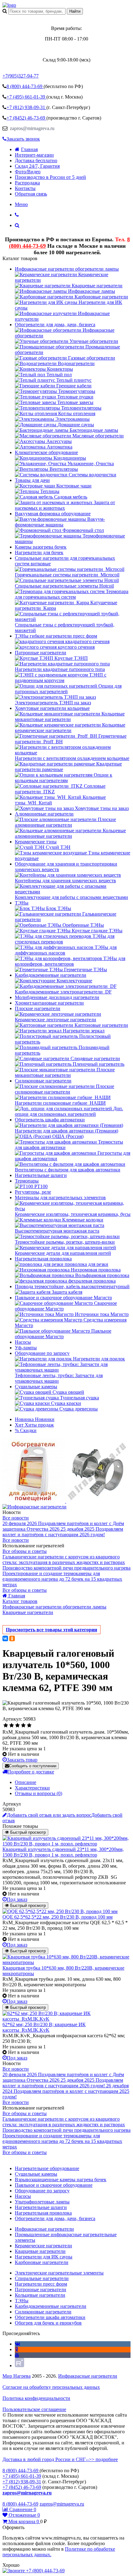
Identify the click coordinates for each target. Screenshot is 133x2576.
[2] (12, 1726)
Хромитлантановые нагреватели (49, 1003)
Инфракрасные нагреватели (88, 2376)
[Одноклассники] (12, 1638)
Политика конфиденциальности (36, 2398)
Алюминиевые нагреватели (44, 814)
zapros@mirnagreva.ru (32, 128)
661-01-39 (26, 97)
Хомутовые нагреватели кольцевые (52, 708)
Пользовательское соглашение (34, 2409)
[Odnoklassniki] (17, 2349)
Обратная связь (31, 194)
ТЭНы (22, 903)
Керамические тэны (36, 842)
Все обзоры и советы (25, 1551)
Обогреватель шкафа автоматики (50, 1120)
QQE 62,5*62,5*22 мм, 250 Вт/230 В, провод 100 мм (58, 1917)
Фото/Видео (28, 172)
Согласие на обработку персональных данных (51, 2387)
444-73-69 (25, 86)
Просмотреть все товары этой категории (51, 1630)
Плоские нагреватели (38, 1008)
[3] (17, 1726)
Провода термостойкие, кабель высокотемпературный (72, 1286)
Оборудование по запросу (42, 1353)
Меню (21, 204)
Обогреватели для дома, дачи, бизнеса (55, 325)
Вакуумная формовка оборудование (53, 514)
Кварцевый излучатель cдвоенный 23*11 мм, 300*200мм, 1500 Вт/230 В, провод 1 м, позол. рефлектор (63, 1852)
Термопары (27, 1181)
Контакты (25, 188)
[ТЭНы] (9, 5)
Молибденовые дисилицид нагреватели (57, 997)
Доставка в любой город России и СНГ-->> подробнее (60, 2459)
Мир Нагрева (17, 2376)
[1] (6, 1726)
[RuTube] (19, 2365)
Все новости (16, 1518)
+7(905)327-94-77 (21, 76)
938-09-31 (26, 107)
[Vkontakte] (17, 2344)
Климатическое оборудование (46, 452)
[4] (23, 1726)
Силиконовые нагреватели (43, 1081)
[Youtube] (17, 2355)
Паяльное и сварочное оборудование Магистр (63, 1298)
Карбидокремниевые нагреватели (51, 975)
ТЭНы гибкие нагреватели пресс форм (56, 636)
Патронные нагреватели (41, 653)
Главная (29, 149)
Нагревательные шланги (41, 1175)
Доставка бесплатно (36, 160)
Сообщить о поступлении (33, 1766)
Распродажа (27, 183)
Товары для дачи (32, 480)
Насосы (23, 1342)
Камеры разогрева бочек (41, 547)
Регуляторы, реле (33, 1192)
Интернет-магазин (34, 155)
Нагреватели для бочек (39, 552)
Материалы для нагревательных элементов (60, 1197)
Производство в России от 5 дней (50, 177)
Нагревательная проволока (43, 1259)
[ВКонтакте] (5, 1638)
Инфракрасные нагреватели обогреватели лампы (67, 269)
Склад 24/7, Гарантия (37, 166)
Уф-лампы (26, 1348)
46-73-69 (26, 118)
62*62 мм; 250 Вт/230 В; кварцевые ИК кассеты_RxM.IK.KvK (44, 2027)
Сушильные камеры (36, 1387)
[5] (29, 1726)
